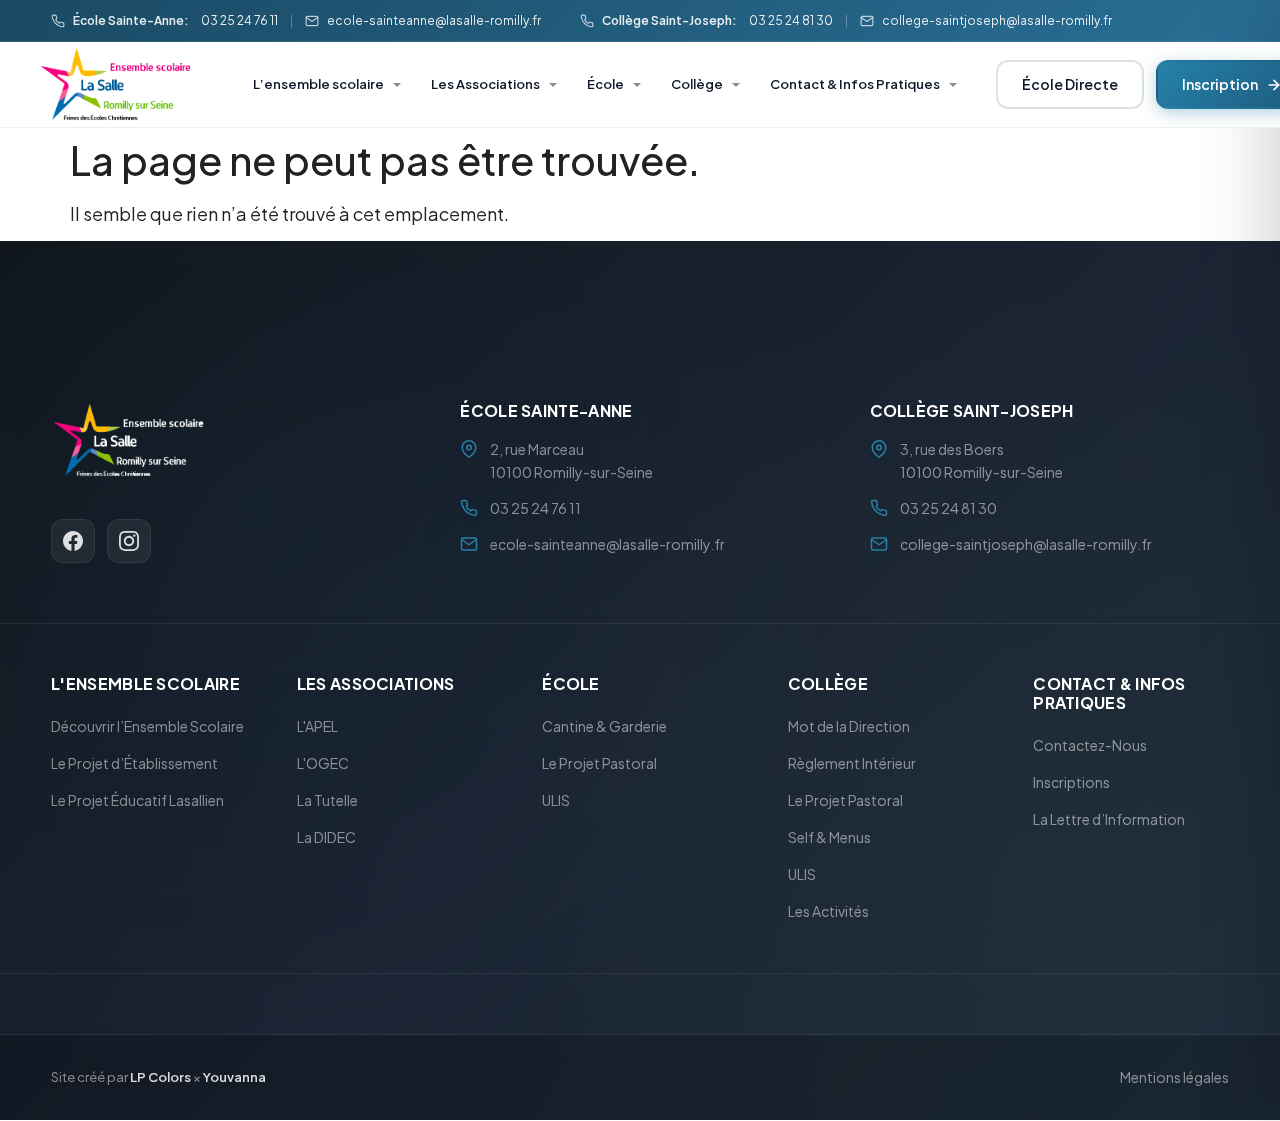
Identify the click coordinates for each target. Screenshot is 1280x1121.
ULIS (556, 801)
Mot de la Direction (849, 727)
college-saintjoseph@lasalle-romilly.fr (997, 20)
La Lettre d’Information (1109, 820)
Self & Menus (829, 838)
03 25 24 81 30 (791, 20)
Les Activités (828, 912)
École (605, 84)
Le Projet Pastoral (599, 764)
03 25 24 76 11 (239, 20)
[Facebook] (73, 541)
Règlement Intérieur (852, 764)
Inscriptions (1071, 783)
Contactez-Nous (1090, 746)
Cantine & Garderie (604, 727)
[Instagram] (129, 541)
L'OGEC (323, 764)
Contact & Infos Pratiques (855, 84)
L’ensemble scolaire (318, 84)
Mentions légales (1174, 1078)
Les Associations (485, 84)
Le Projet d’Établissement (134, 764)
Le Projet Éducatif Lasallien (137, 801)
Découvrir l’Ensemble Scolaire (147, 727)
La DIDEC (326, 838)
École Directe (1070, 84)
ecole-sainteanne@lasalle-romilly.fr (434, 20)
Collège (697, 84)
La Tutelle (327, 801)
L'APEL (317, 727)
